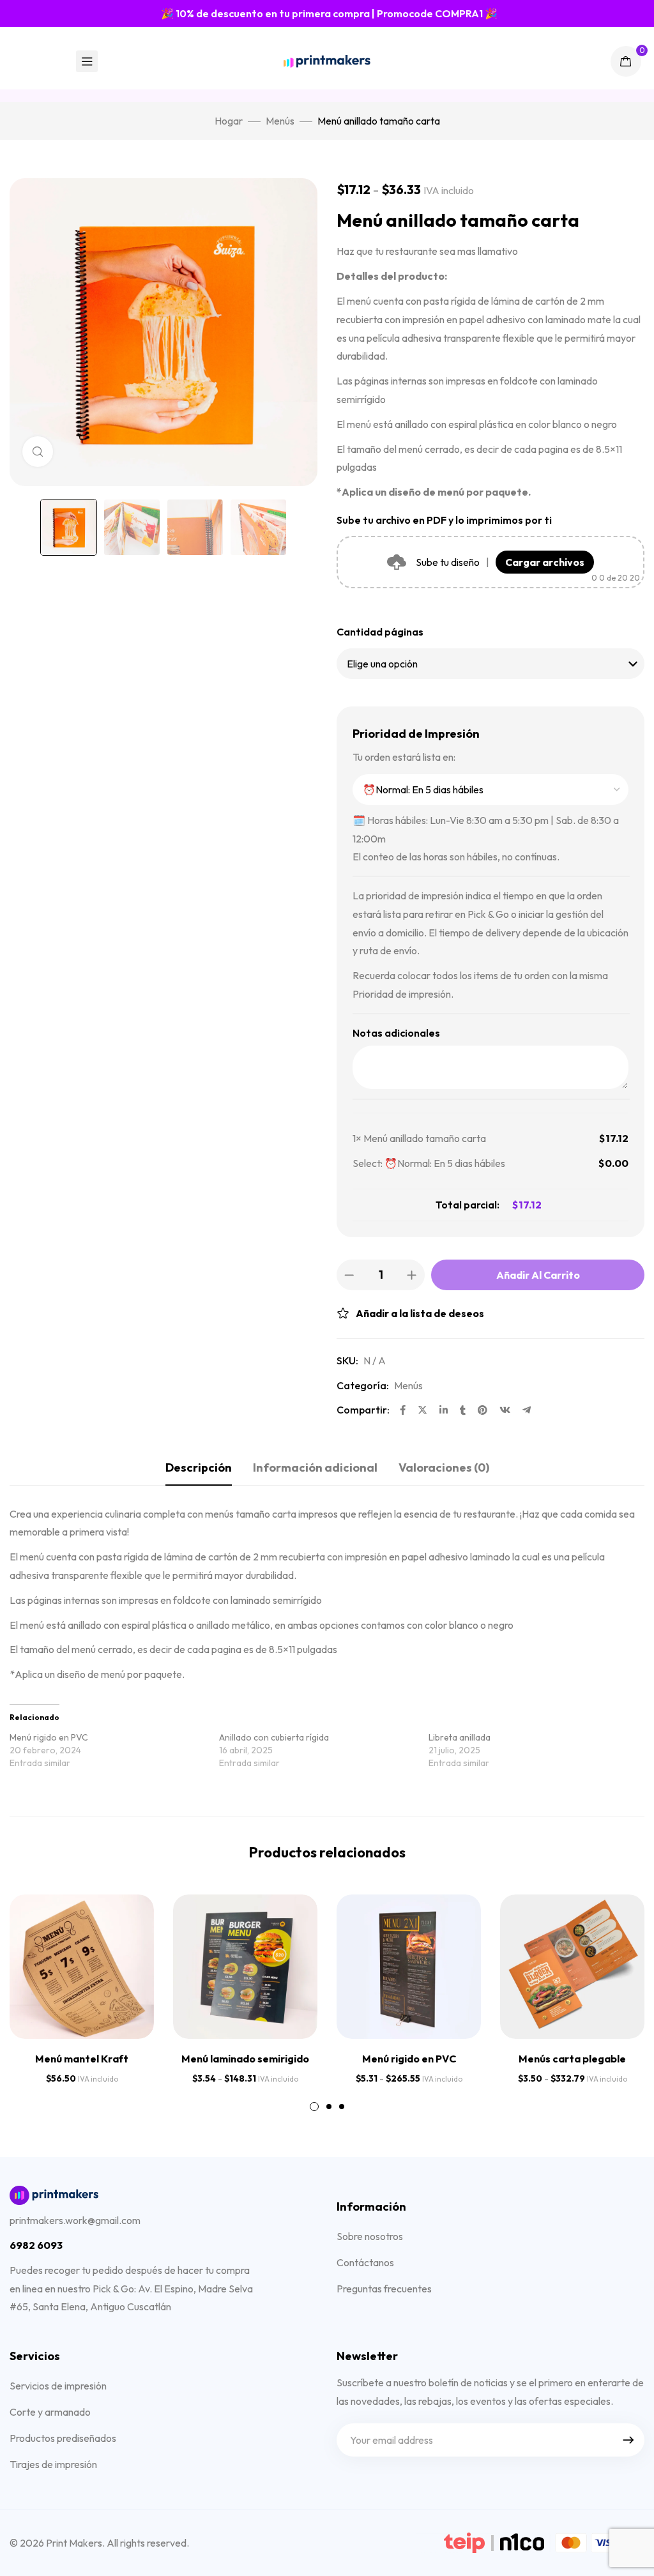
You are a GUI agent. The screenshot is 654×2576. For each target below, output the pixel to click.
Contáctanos (365, 2262)
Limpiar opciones (394, 1205)
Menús (280, 121)
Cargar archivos (545, 562)
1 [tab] (314, 2107)
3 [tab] (342, 2107)
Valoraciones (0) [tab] (444, 1467)
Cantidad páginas (380, 632)
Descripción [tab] (199, 1467)
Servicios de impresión (58, 2386)
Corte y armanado (50, 2412)
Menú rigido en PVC (49, 1737)
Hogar (229, 121)
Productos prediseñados (63, 2438)
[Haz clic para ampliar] (38, 452)
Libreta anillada (460, 1737)
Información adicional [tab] (315, 1467)
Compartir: (363, 1410)
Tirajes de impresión (53, 2464)
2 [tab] (329, 2107)
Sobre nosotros (370, 2236)
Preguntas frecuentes (384, 2289)
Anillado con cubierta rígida (274, 1737)
